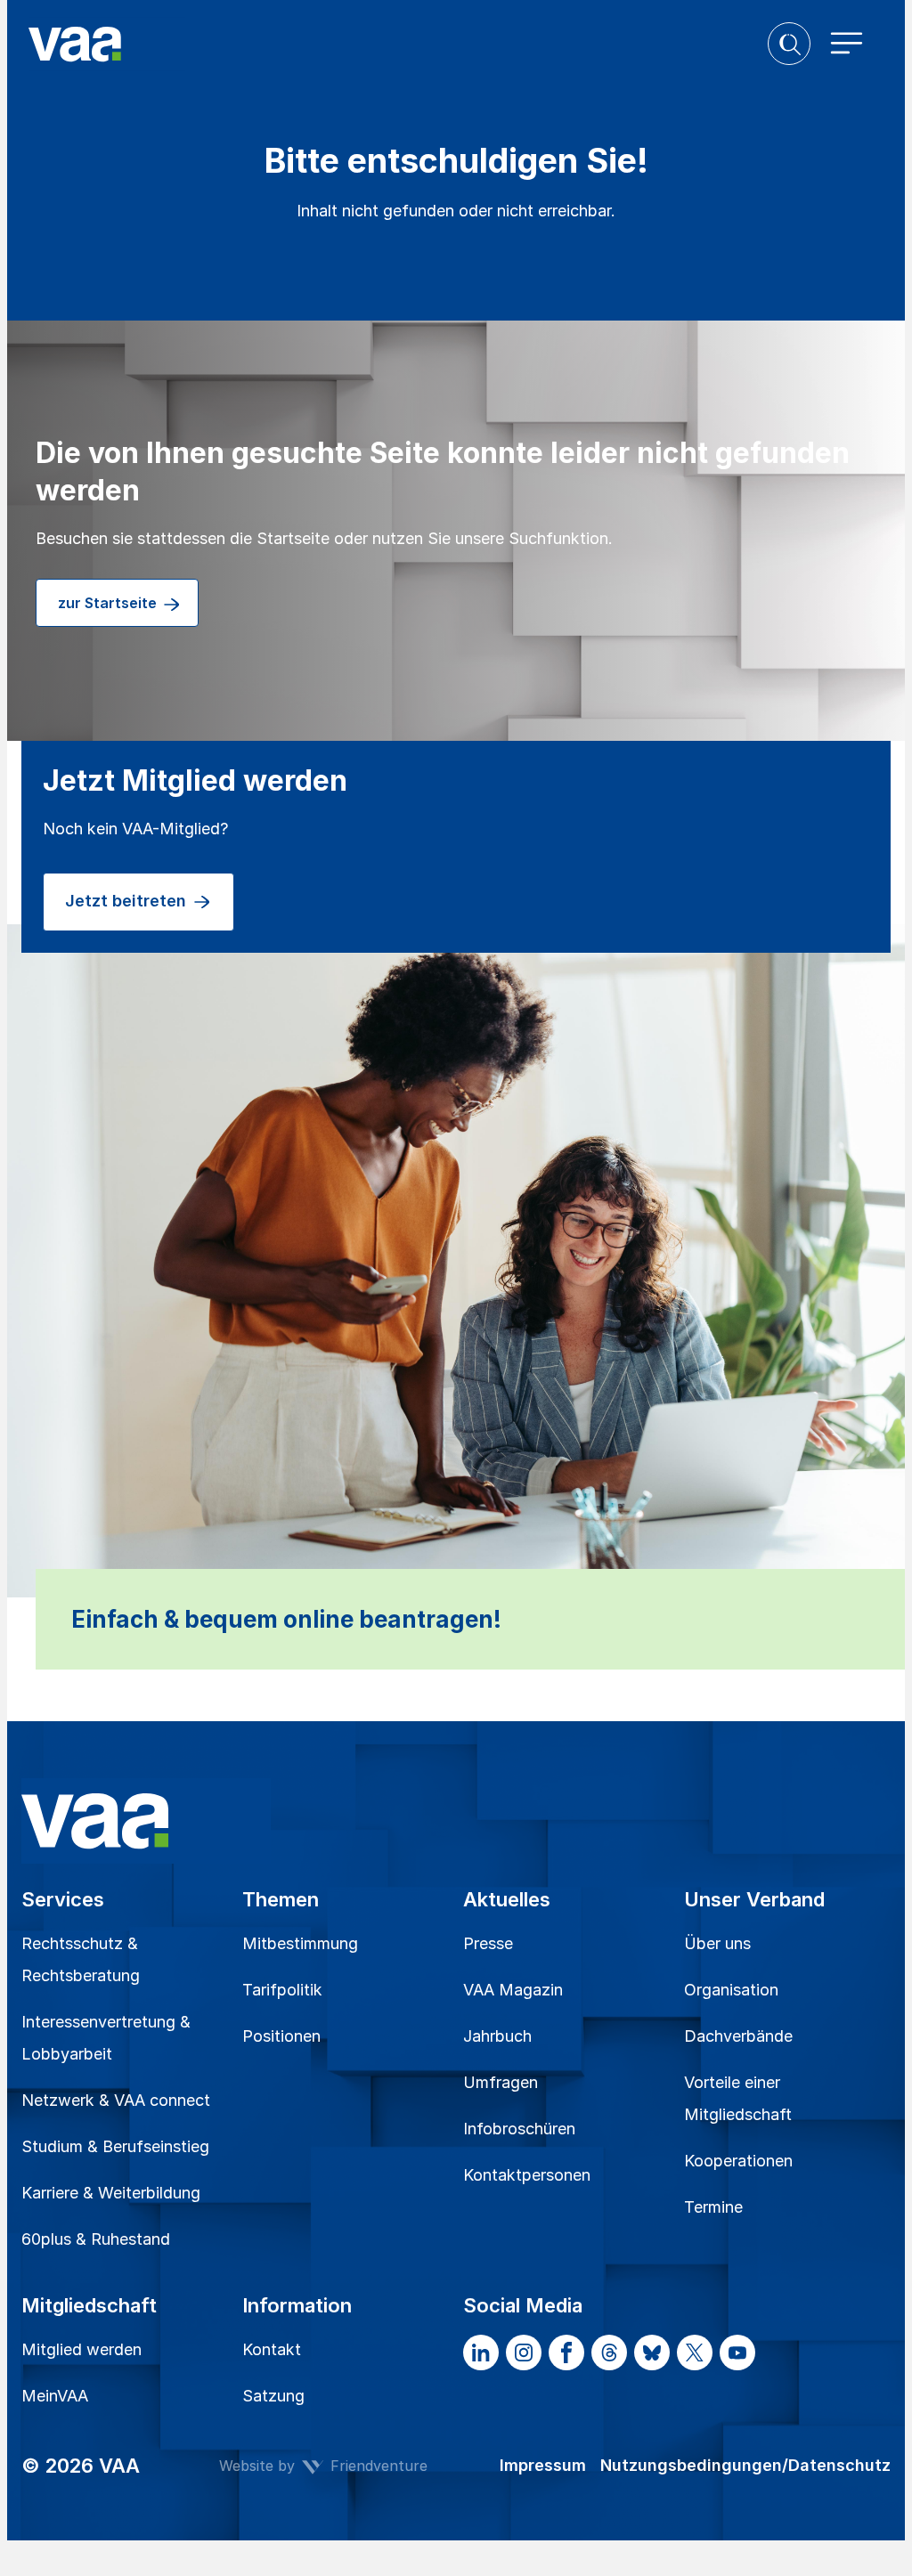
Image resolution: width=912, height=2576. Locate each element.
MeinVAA (55, 2396)
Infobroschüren (519, 2129)
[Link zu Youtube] (737, 2352)
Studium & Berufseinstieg (115, 2146)
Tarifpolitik (282, 1990)
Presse (488, 1943)
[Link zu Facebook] (566, 2352)
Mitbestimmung (300, 1943)
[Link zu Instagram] (524, 2352)
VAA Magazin (513, 1990)
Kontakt (272, 2349)
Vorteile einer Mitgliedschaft (738, 2098)
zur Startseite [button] (109, 603)
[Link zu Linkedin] (481, 2352)
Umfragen (501, 2082)
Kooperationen (738, 2161)
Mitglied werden (81, 2349)
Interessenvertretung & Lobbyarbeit (106, 2038)
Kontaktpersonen (527, 2175)
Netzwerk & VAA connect (116, 2100)
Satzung (273, 2396)
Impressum (543, 2465)
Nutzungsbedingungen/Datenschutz (745, 2465)
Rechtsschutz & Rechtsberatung (81, 1959)
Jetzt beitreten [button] (128, 901)
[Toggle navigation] (847, 44)
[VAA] (398, 44)
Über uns (717, 1943)
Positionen (281, 2036)
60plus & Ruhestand (96, 2239)
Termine (713, 2207)
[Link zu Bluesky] (652, 2352)
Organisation (731, 1990)
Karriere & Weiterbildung (111, 2193)
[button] (789, 44)
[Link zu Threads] (609, 2352)
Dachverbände (738, 2036)
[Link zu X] (695, 2352)
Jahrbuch (497, 2036)
